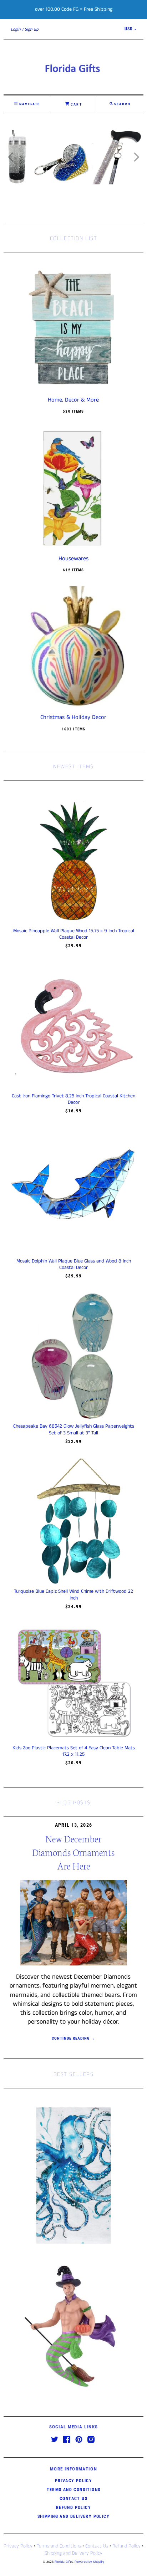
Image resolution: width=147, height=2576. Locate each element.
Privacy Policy (74, 2481)
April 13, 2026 (74, 1825)
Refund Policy (73, 2508)
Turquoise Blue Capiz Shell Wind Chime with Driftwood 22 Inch (73, 1595)
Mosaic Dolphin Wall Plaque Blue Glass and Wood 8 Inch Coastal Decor (74, 1264)
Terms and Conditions (74, 2490)
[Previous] (11, 157)
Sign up (32, 29)
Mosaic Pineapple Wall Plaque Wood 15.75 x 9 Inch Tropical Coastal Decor (74, 934)
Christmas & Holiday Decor (73, 718)
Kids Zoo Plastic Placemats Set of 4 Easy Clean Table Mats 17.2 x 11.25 (74, 1751)
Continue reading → (74, 2038)
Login (16, 29)
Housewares (73, 559)
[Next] (136, 157)
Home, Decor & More (73, 400)
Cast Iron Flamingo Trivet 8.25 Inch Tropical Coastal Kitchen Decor (73, 1099)
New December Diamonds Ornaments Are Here (73, 1852)
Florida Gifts (64, 2562)
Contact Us (73, 2499)
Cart (75, 104)
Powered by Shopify (89, 2562)
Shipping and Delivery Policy (73, 2516)
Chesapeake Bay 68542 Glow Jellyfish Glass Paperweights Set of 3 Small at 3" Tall (74, 1429)
